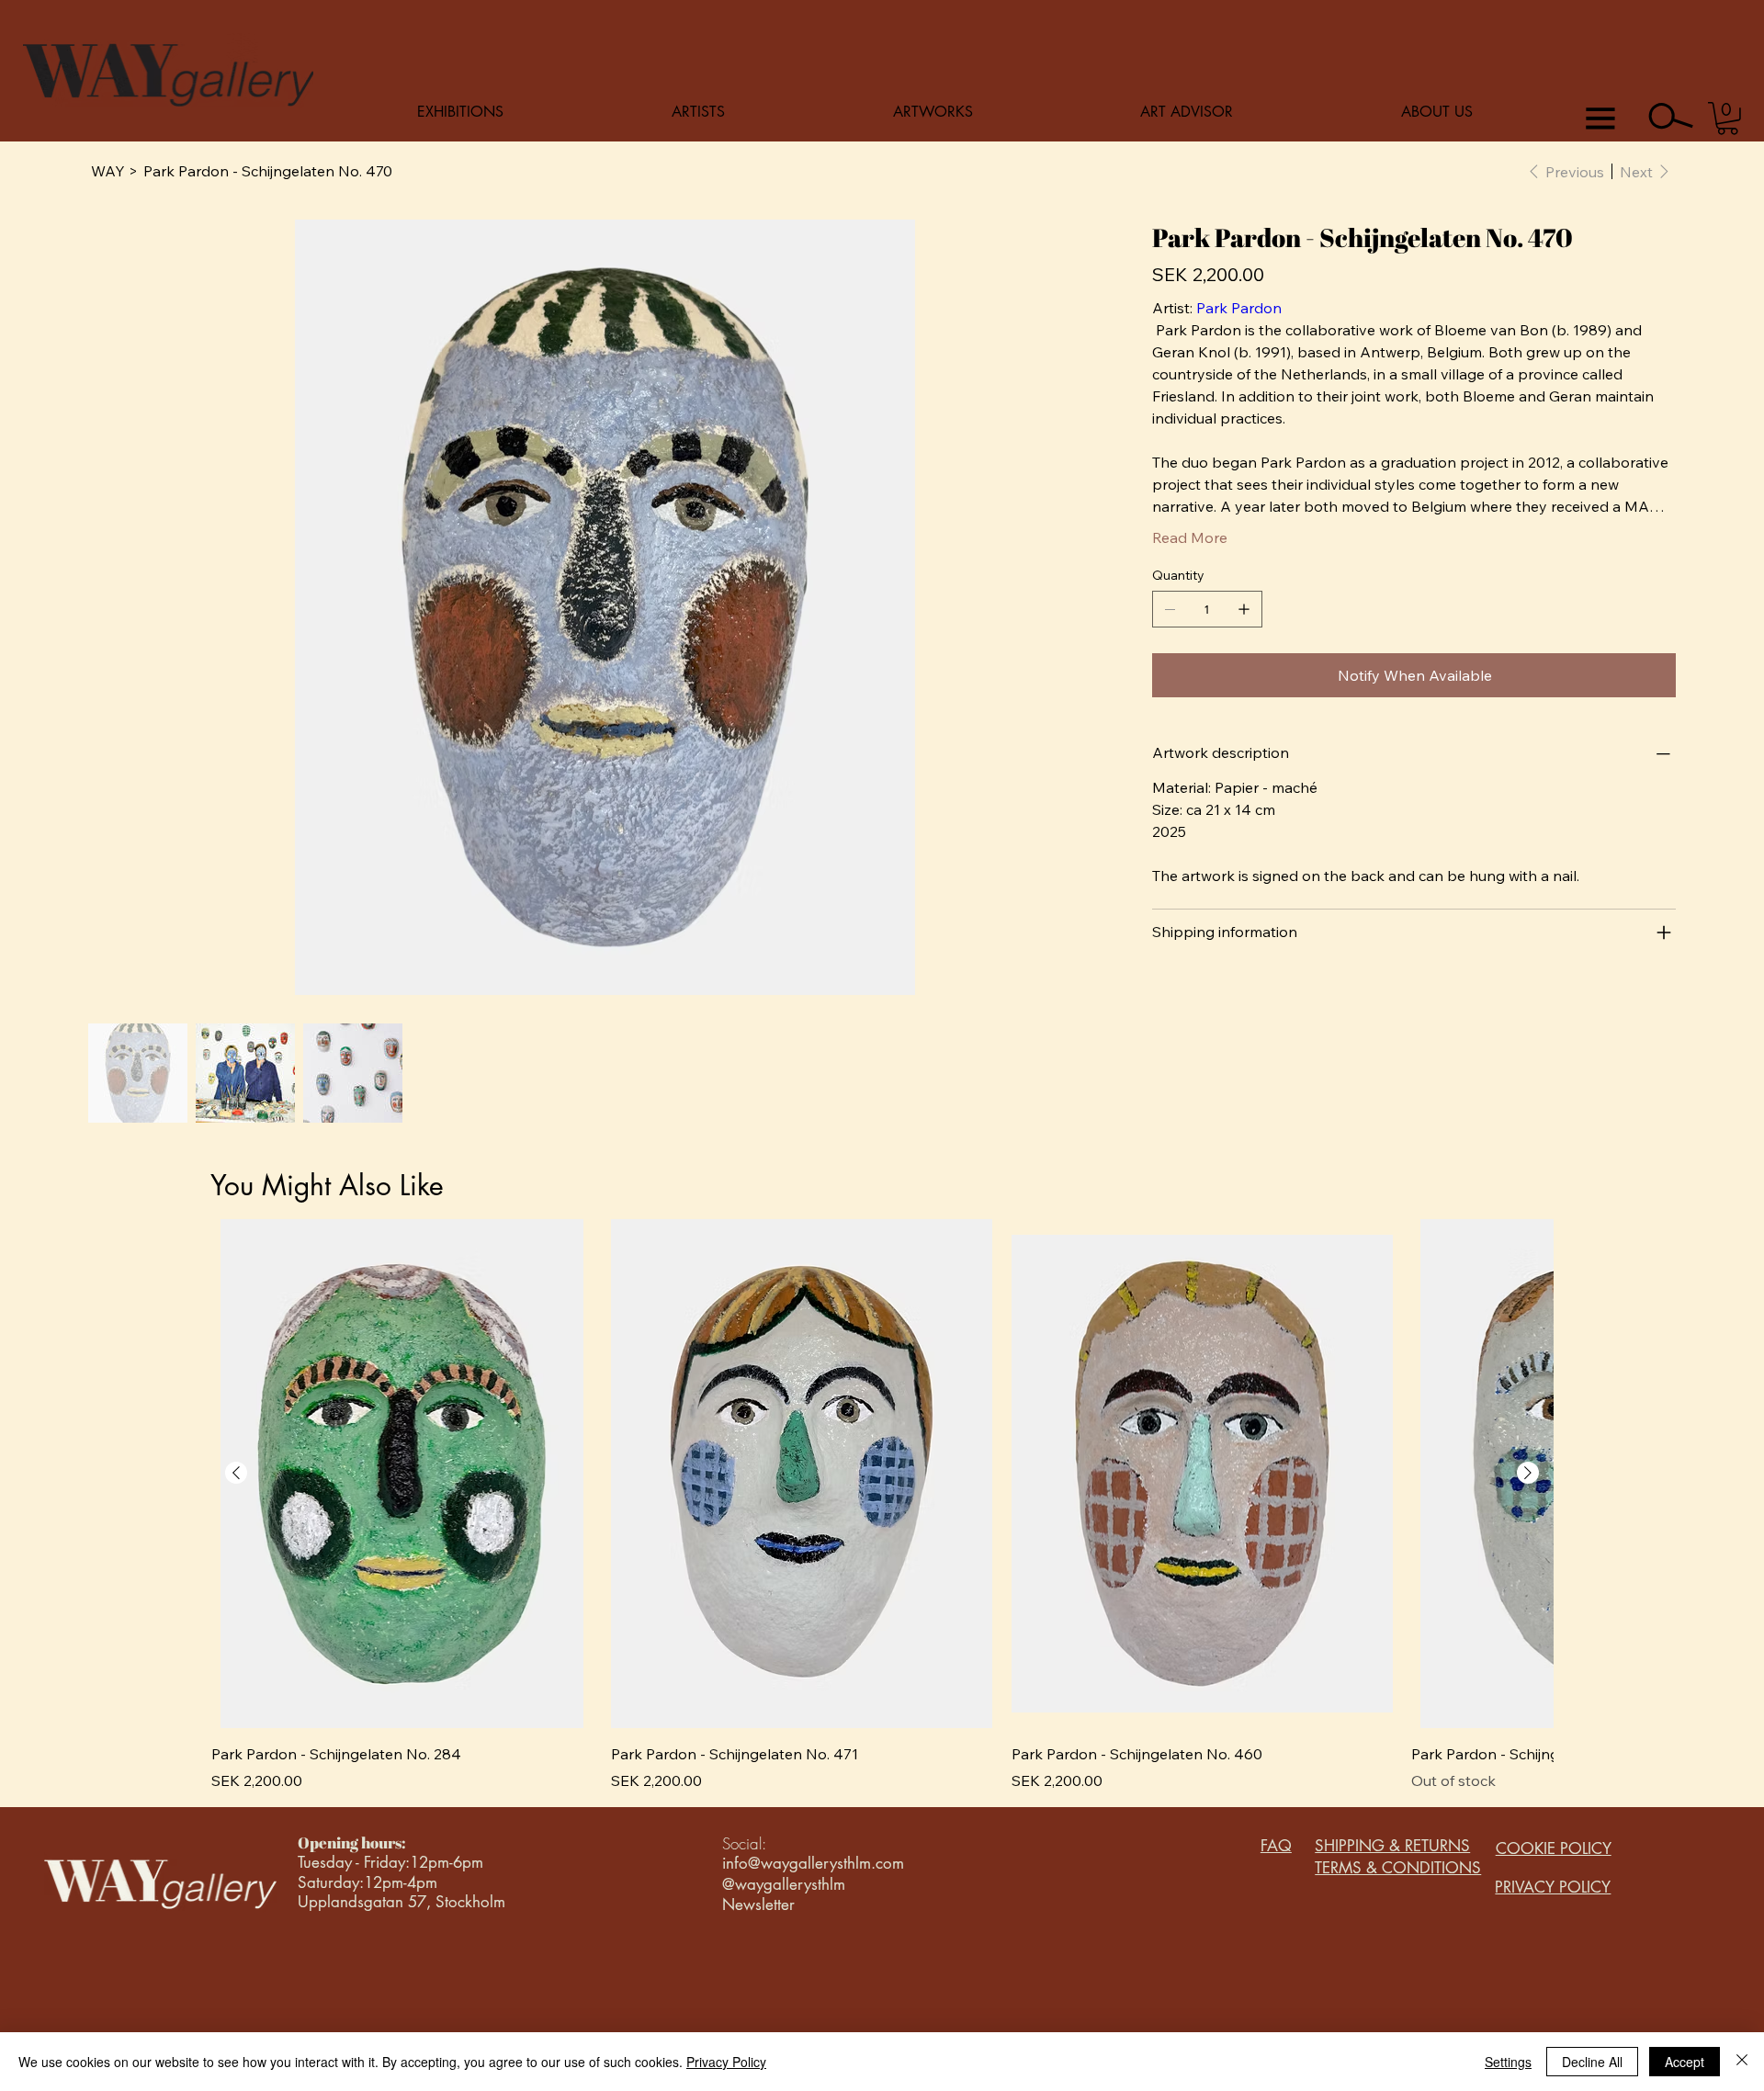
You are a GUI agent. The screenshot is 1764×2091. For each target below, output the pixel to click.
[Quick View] (402, 1474)
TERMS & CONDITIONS (1398, 1868)
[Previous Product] (236, 1473)
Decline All (1592, 2062)
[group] (882, 1505)
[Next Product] (1528, 1473)
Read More (1190, 537)
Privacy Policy (726, 2062)
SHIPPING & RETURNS (1392, 1846)
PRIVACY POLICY (1553, 1887)
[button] (1728, 119)
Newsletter (758, 1905)
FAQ (1276, 1846)
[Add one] (1244, 609)
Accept (1685, 2062)
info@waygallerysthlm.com (813, 1863)
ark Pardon (1244, 308)
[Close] (1742, 2062)
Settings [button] (1508, 2062)
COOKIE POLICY (1554, 1848)
